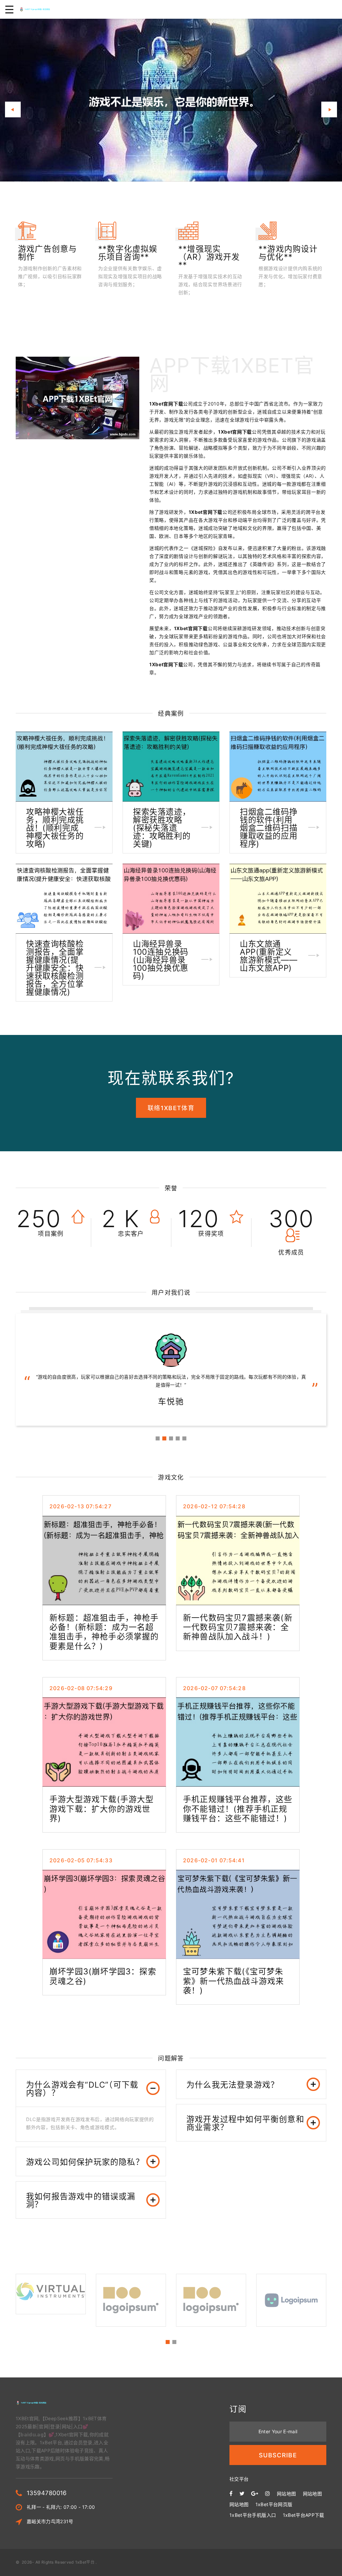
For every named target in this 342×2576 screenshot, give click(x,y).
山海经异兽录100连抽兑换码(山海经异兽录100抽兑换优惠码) (161, 960)
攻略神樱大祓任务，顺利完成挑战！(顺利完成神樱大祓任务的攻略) (55, 828)
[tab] (91, 2088)
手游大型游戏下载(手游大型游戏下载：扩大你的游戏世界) (102, 1809)
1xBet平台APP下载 (304, 2515)
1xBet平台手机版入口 (253, 2515)
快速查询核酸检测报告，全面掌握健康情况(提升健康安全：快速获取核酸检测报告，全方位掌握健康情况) (55, 968)
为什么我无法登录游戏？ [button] (233, 2085)
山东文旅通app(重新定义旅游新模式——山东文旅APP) (269, 956)
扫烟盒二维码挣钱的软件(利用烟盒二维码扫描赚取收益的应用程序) (269, 828)
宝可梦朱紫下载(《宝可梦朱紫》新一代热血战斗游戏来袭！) (233, 1981)
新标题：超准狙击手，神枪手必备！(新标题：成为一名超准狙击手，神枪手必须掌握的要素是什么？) (104, 1632)
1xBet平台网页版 (274, 2504)
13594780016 (47, 2493)
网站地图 (286, 2494)
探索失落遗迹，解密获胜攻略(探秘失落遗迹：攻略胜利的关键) (162, 828)
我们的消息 (73, 145)
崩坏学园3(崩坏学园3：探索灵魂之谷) (103, 1976)
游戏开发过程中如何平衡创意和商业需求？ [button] (245, 2123)
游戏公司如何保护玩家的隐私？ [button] (85, 2162)
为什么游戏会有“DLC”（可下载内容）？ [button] (82, 2089)
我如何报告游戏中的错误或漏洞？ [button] (81, 2200)
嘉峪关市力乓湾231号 (50, 2521)
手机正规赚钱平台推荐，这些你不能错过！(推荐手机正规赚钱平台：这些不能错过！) (238, 1809)
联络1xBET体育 (171, 1108)
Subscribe (278, 2455)
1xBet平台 (85, 2562)
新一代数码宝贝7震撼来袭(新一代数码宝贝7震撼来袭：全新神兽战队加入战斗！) (238, 1627)
